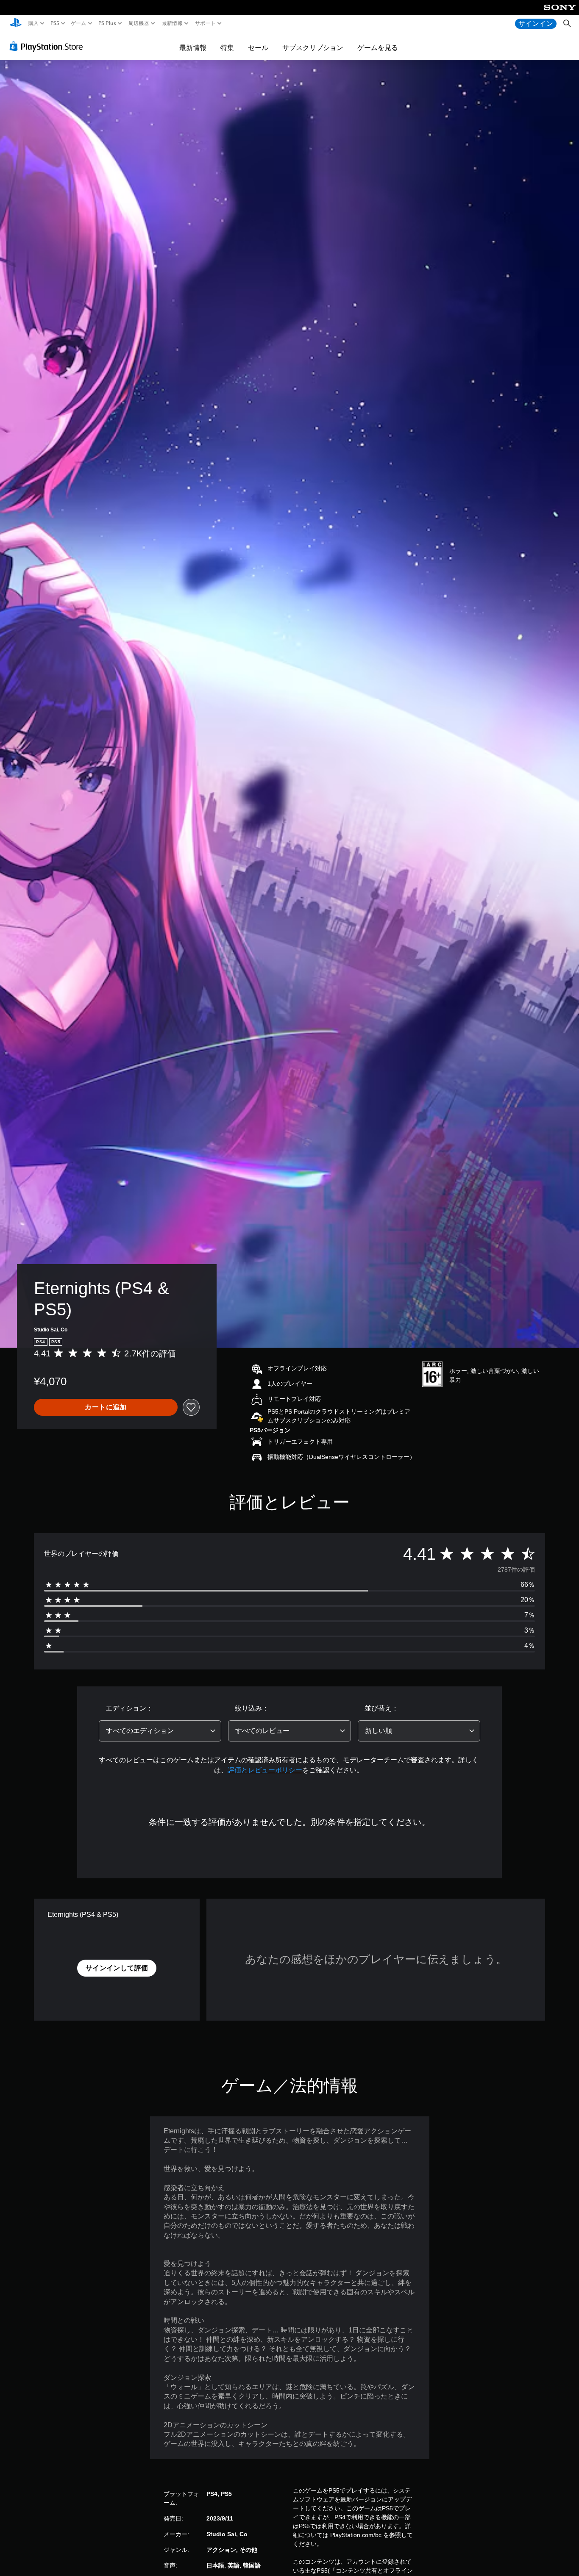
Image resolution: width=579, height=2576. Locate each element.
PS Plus (107, 23)
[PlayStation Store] (49, 46)
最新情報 (172, 23)
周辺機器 (139, 23)
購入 (34, 23)
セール (258, 47)
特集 (227, 47)
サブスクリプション (313, 47)
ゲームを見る (378, 47)
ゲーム (79, 23)
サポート (205, 23)
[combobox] (160, 1731)
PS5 (54, 23)
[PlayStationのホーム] (16, 24)
